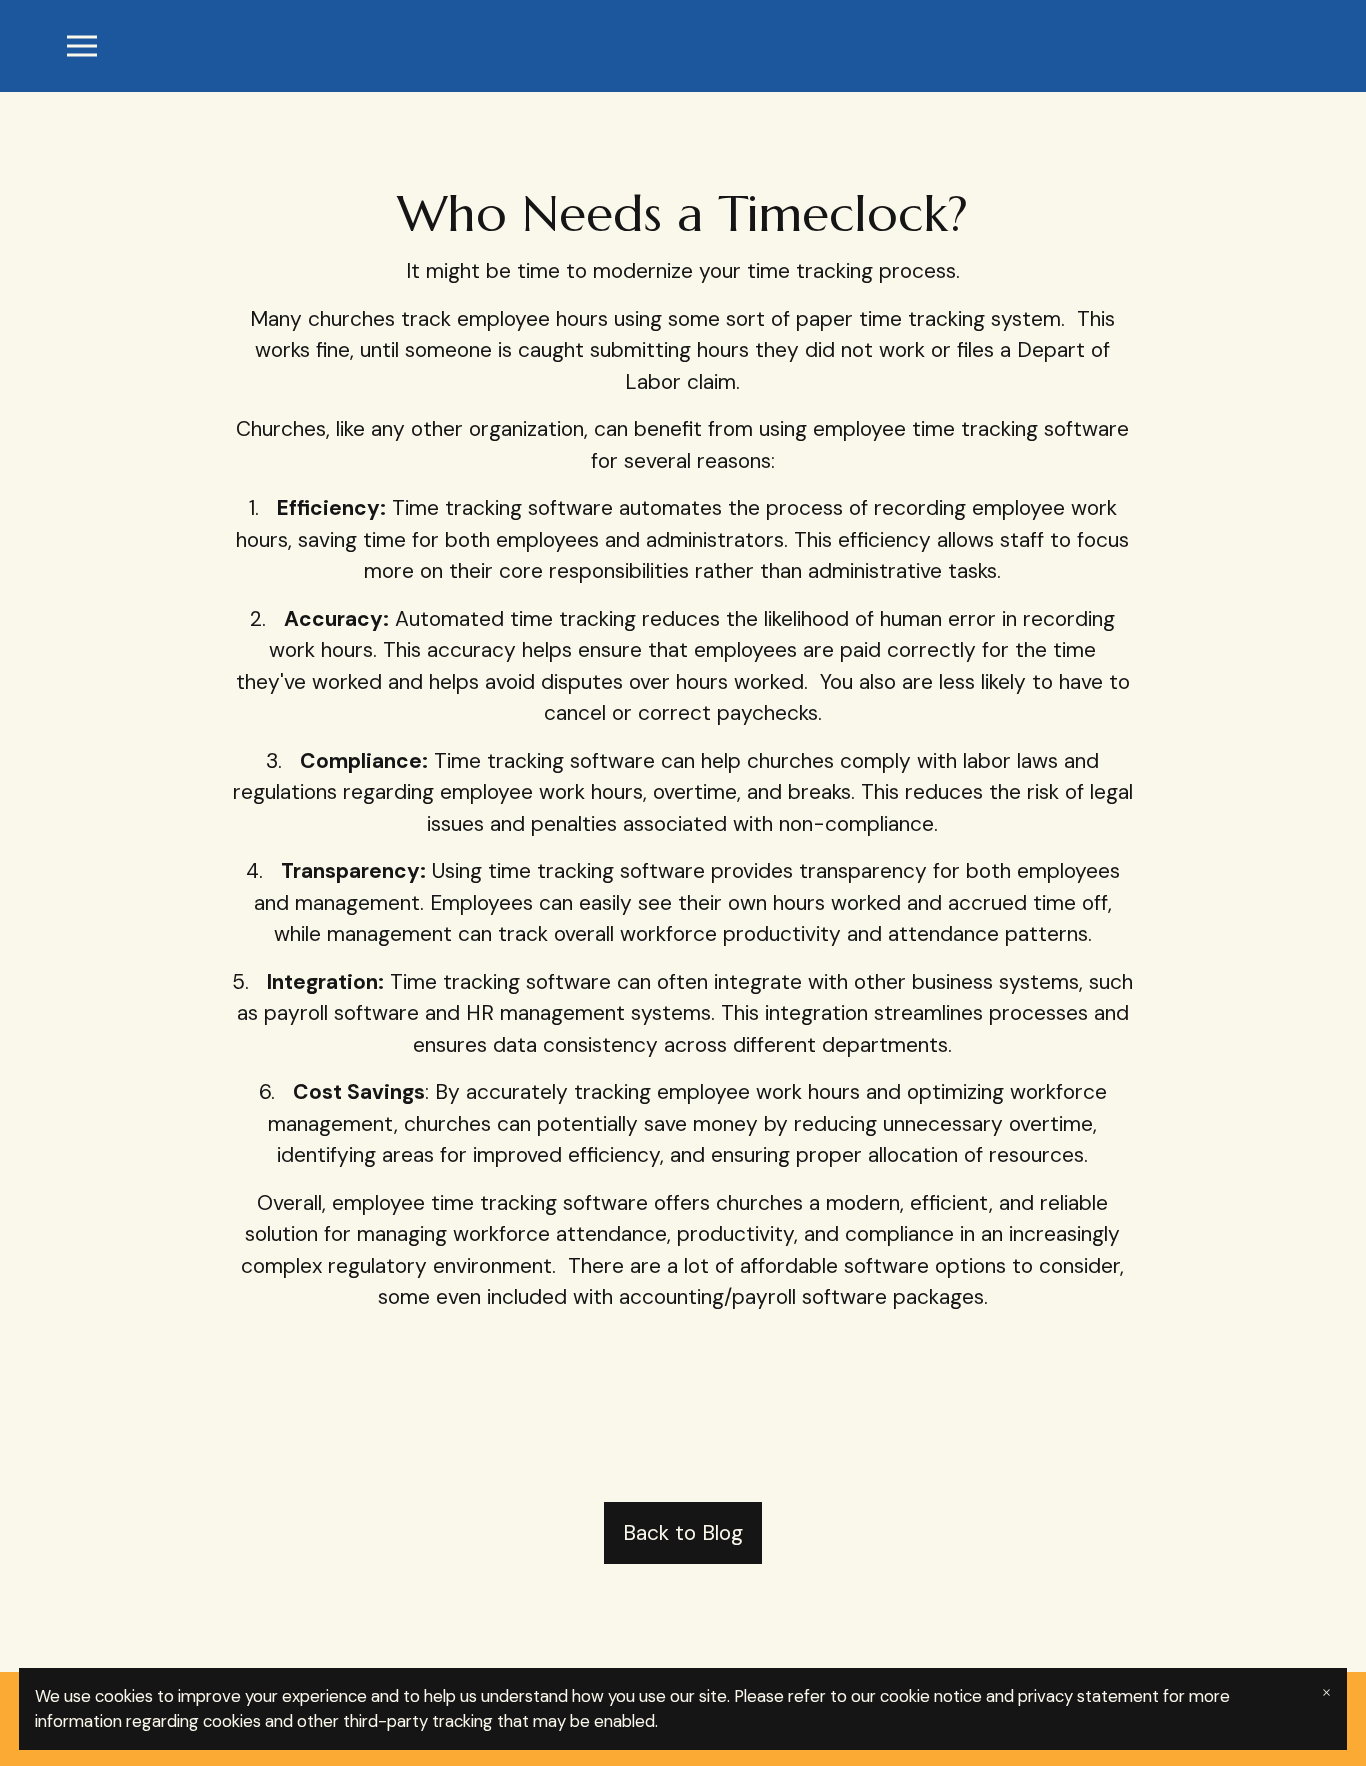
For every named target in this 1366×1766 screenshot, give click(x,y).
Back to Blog (683, 1533)
